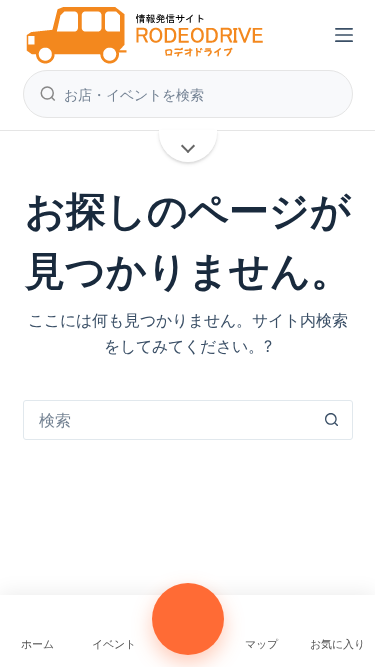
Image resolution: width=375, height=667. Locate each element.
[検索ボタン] (332, 420)
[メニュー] (344, 35)
